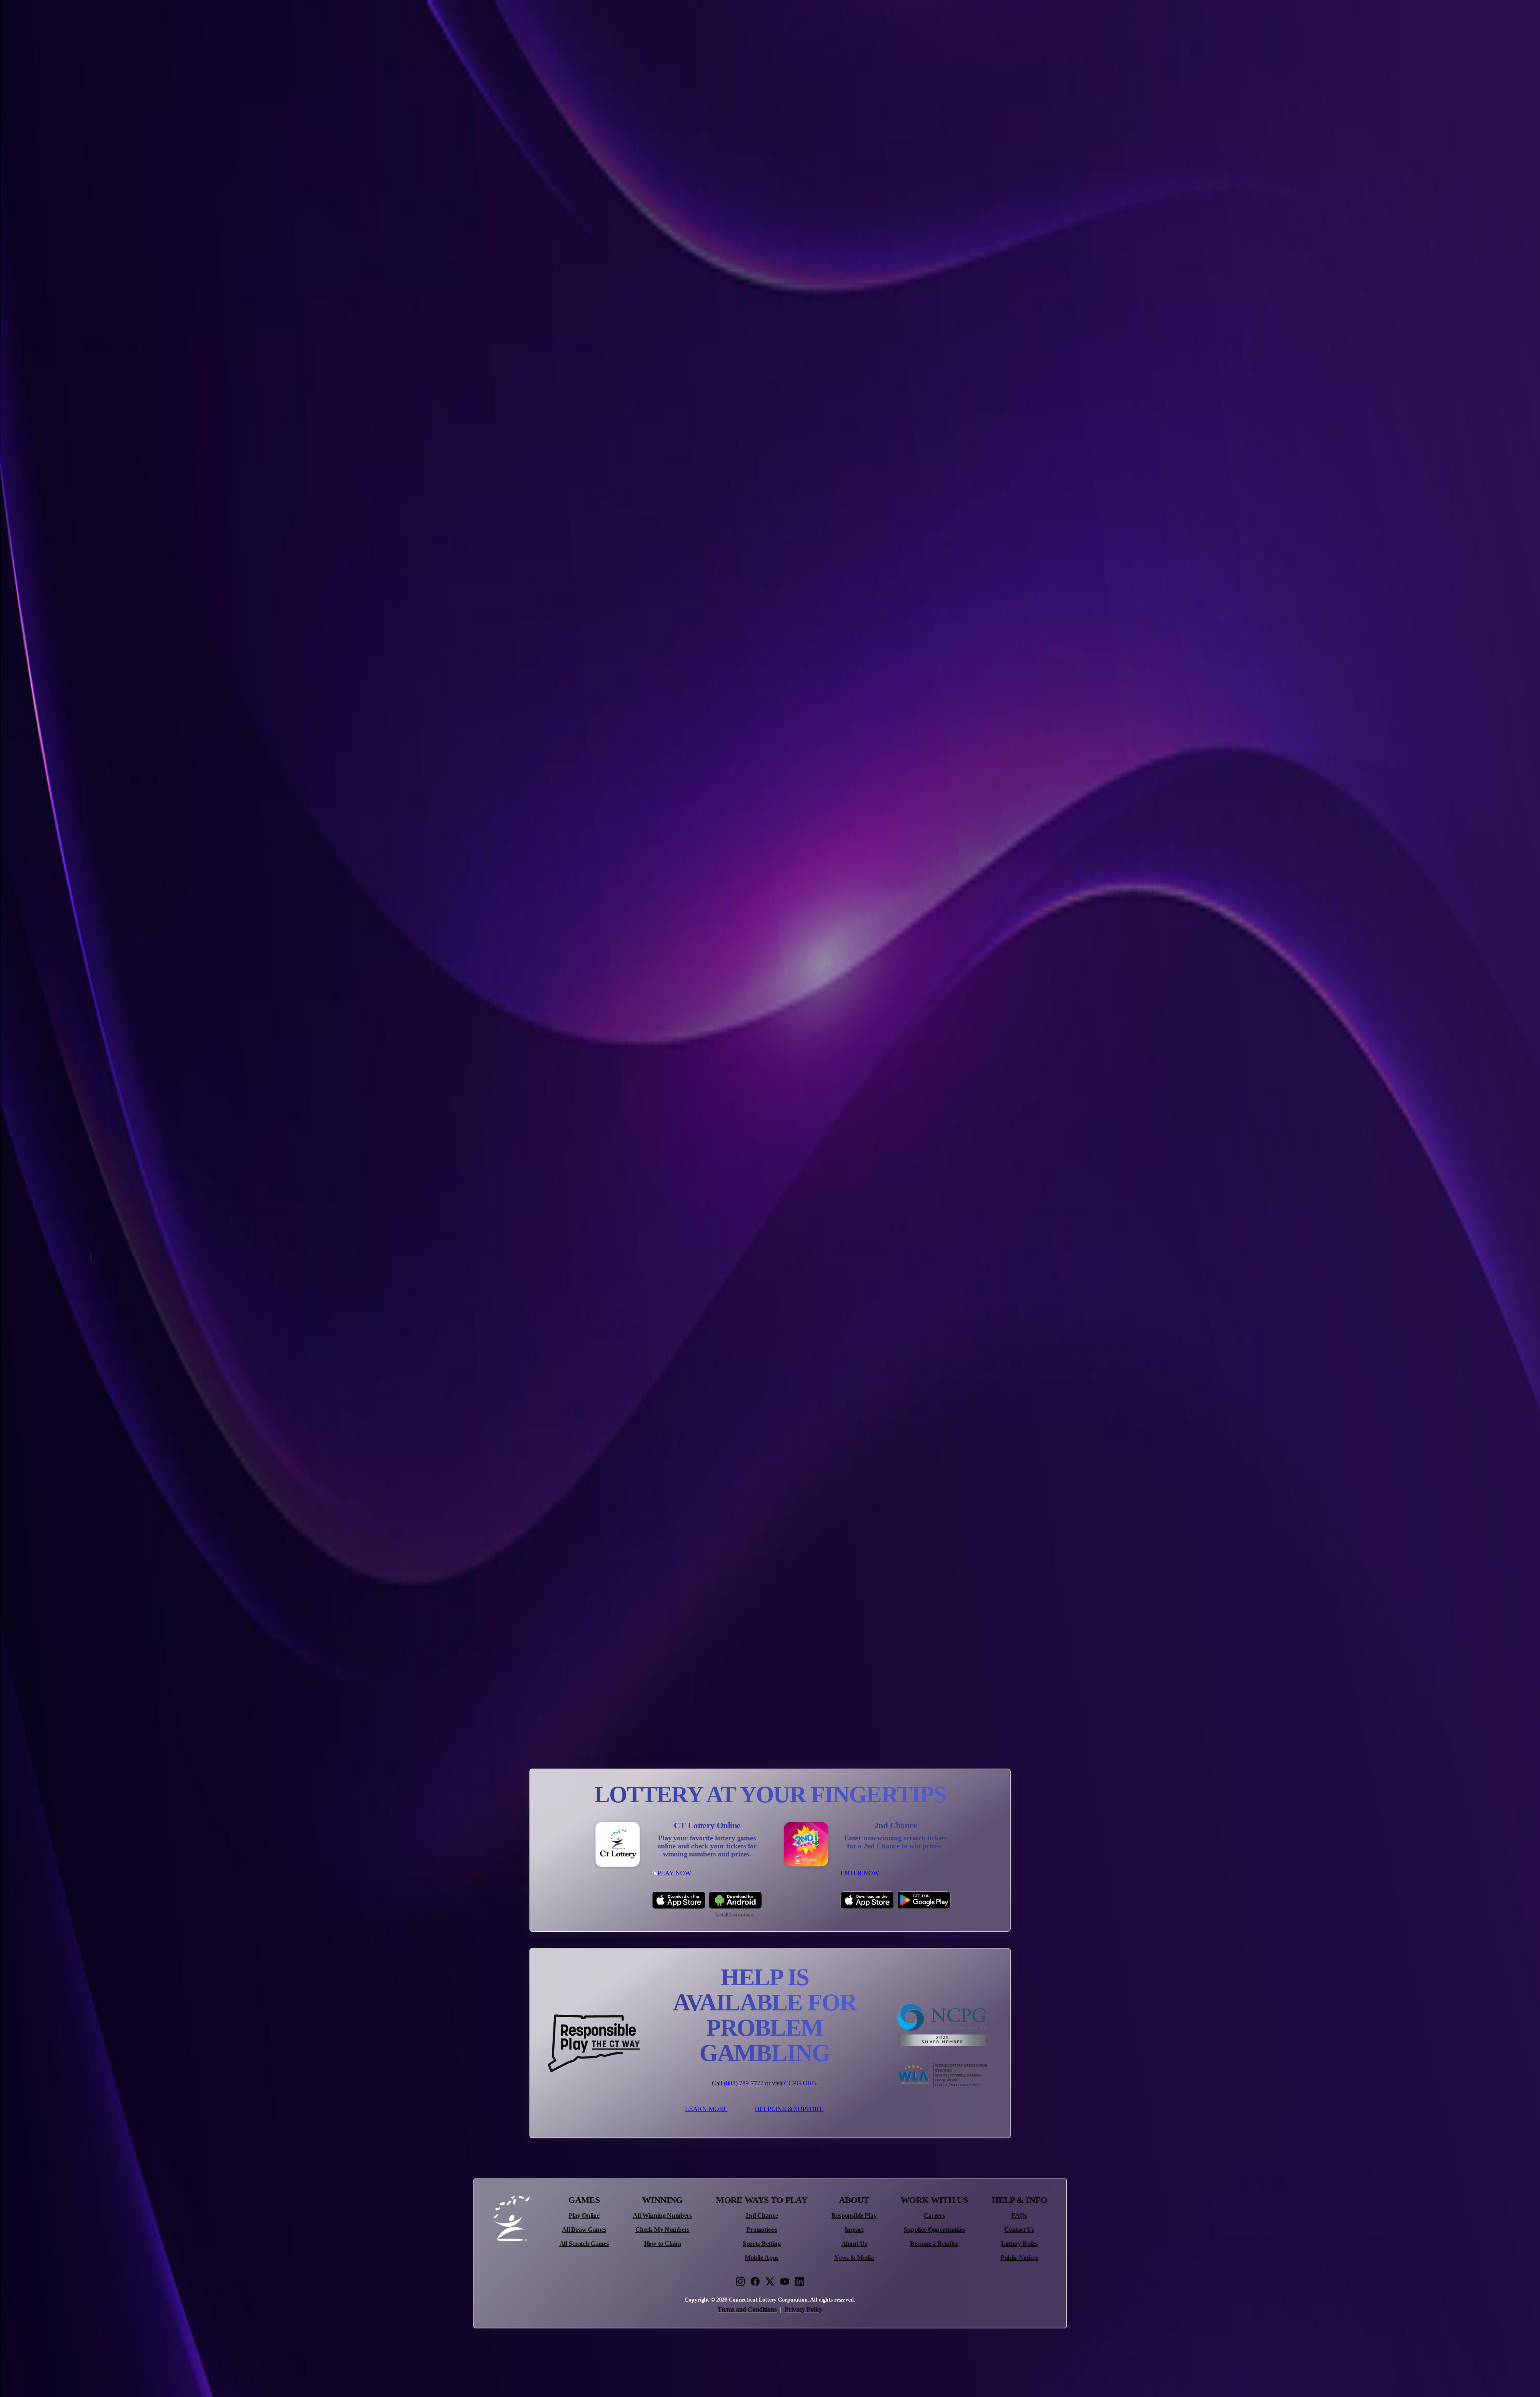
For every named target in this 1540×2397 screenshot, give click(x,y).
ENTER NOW (860, 1873)
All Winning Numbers (662, 2216)
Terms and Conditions (747, 2309)
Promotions (762, 2230)
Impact (854, 2230)
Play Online (584, 2216)
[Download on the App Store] (679, 1900)
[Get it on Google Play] (924, 1900)
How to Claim (663, 2244)
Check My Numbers (662, 2230)
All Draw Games (584, 2230)
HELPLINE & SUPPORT (789, 2109)
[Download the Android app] (735, 1900)
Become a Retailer (934, 2244)
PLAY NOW (674, 1873)
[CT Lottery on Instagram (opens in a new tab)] (740, 2282)
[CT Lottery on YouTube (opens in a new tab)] (785, 2282)
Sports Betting (762, 2244)
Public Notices (1019, 2258)
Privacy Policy (803, 2309)
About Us (854, 2244)
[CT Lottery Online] (618, 1845)
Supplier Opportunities (934, 2230)
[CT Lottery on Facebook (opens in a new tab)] (755, 2282)
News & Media (854, 2258)
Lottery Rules (1019, 2244)
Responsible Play (854, 2216)
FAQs (1019, 2216)
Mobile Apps (762, 2258)
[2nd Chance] (806, 1845)
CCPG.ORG (800, 2083)
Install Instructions (735, 1915)
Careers (934, 2216)
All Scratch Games (584, 2244)
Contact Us (1019, 2230)
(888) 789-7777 (744, 2083)
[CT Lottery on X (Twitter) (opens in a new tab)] (770, 2282)
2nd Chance (762, 2216)
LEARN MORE (706, 2109)
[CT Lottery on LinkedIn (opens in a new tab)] (800, 2282)
